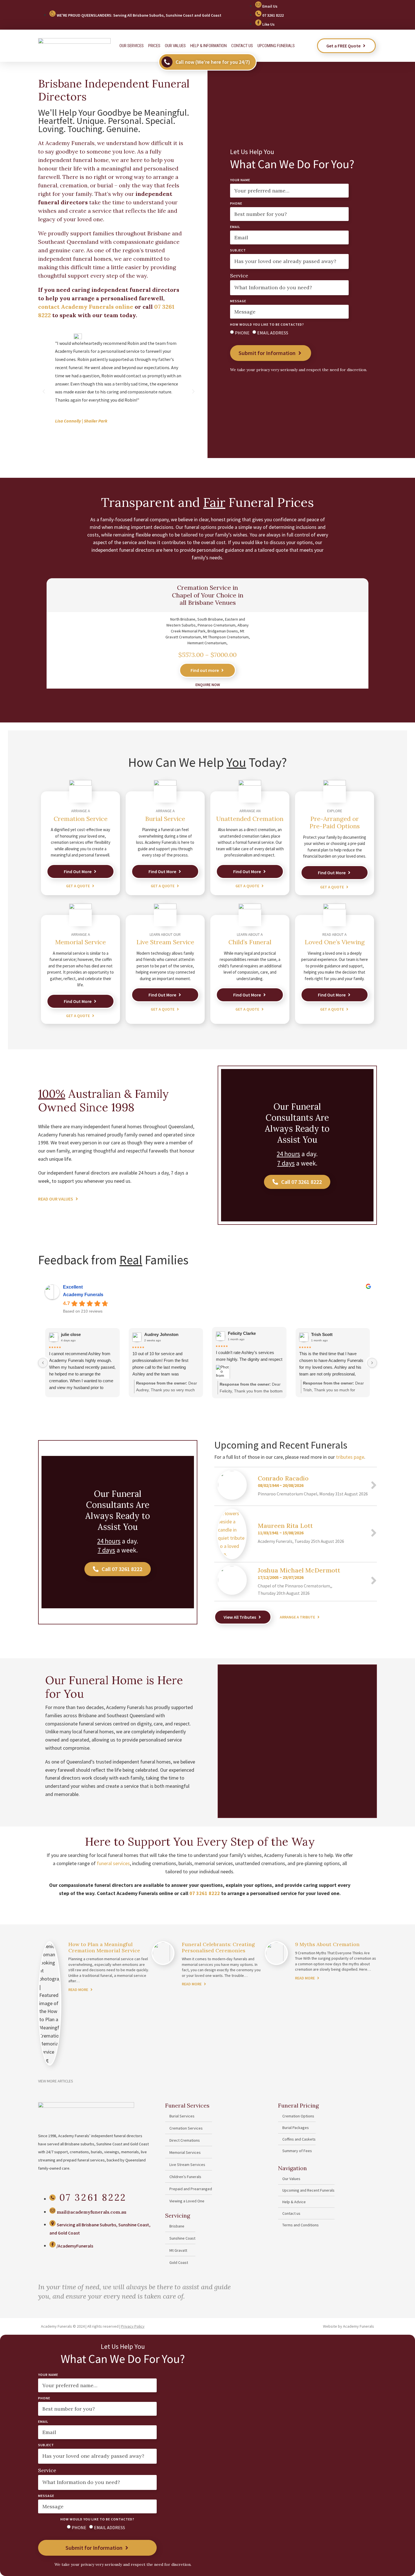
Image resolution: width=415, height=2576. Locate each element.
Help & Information (208, 46)
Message (238, 301)
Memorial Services (185, 2152)
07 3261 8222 (205, 1893)
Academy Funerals (83, 1295)
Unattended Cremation (250, 819)
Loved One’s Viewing (335, 942)
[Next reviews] (372, 1363)
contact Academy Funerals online (86, 307)
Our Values (175, 46)
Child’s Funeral (250, 942)
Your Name (240, 180)
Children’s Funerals (185, 2177)
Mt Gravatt (178, 2250)
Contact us (242, 46)
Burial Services (182, 2116)
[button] (44, 391)
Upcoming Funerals (276, 46)
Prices (154, 46)
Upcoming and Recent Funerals (308, 2190)
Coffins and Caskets (299, 2139)
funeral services (113, 1863)
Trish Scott (322, 1334)
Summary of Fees (297, 2151)
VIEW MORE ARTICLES (56, 2081)
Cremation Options (298, 2116)
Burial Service (165, 819)
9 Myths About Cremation (327, 1944)
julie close (71, 1334)
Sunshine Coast (182, 2238)
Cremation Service (81, 819)
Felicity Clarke (242, 1333)
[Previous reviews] (43, 1363)
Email (235, 227)
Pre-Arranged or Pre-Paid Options (335, 822)
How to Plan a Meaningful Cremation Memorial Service (104, 1947)
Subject (238, 250)
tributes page (350, 1457)
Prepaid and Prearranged (191, 2189)
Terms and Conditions (301, 2225)
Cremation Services (186, 2128)
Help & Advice (294, 2202)
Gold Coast (179, 2262)
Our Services (132, 46)
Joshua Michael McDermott (299, 1570)
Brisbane (177, 2226)
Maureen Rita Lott (285, 1526)
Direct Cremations (185, 2140)
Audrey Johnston (161, 1334)
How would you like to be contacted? (267, 325)
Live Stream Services (187, 2165)
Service (239, 276)
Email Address (273, 333)
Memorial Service (80, 942)
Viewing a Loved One (187, 2201)
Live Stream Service (165, 942)
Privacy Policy (133, 2326)
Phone (236, 204)
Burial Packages (296, 2128)
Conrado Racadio (283, 1478)
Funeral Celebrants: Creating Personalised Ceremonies (218, 1947)
